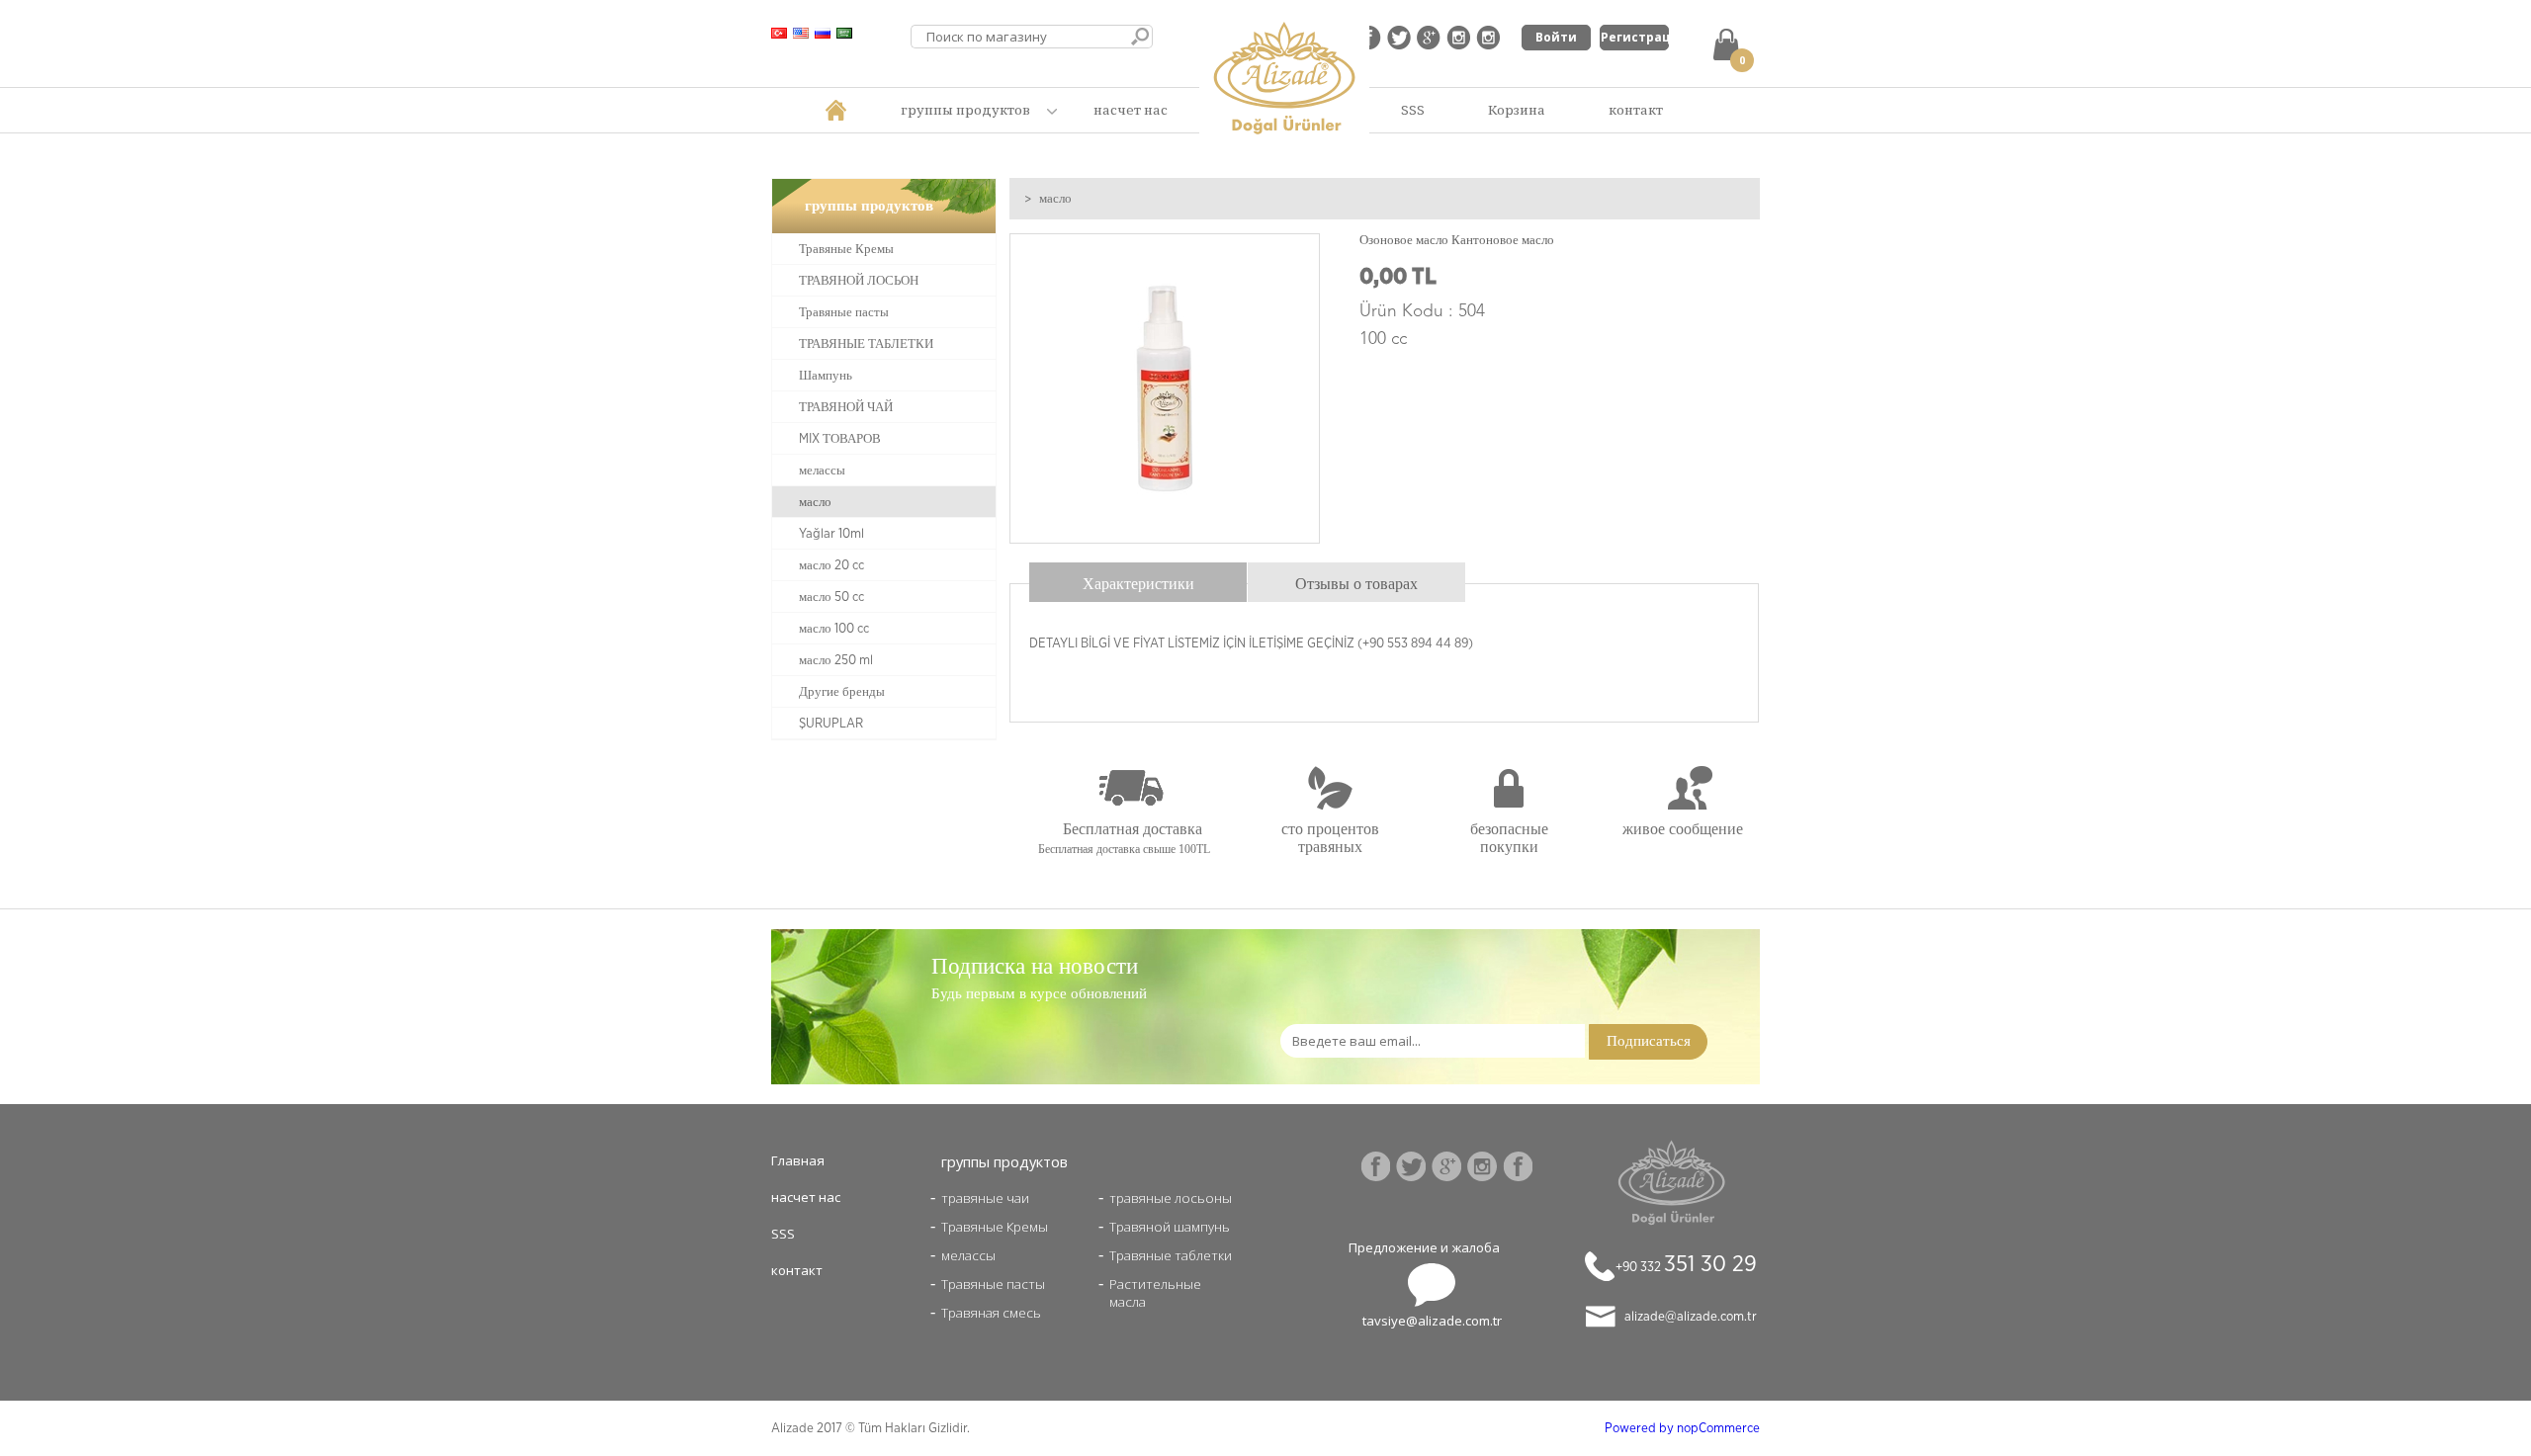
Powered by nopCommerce (1682, 1428)
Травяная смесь (991, 1313)
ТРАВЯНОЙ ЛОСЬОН (859, 281)
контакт (1636, 110)
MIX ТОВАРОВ (840, 439)
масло (815, 502)
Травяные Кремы (846, 249)
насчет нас (1131, 110)
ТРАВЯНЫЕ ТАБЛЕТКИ (866, 344)
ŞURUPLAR (831, 724)
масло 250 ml (836, 660)
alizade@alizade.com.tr (1691, 1317)
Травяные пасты (844, 312)
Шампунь (826, 376)
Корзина (1517, 110)
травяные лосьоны (1171, 1198)
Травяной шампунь (1170, 1227)
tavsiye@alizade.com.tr (1432, 1321)
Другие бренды (842, 692)
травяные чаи (985, 1198)
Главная (798, 1160)
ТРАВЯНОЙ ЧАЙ (846, 407)
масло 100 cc (834, 629)
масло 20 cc (831, 565)
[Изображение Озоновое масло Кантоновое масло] (1165, 539)
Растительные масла (1155, 1284)
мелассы (822, 471)
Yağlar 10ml (831, 534)
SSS (1413, 110)
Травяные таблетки (1171, 1255)
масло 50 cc (831, 597)
